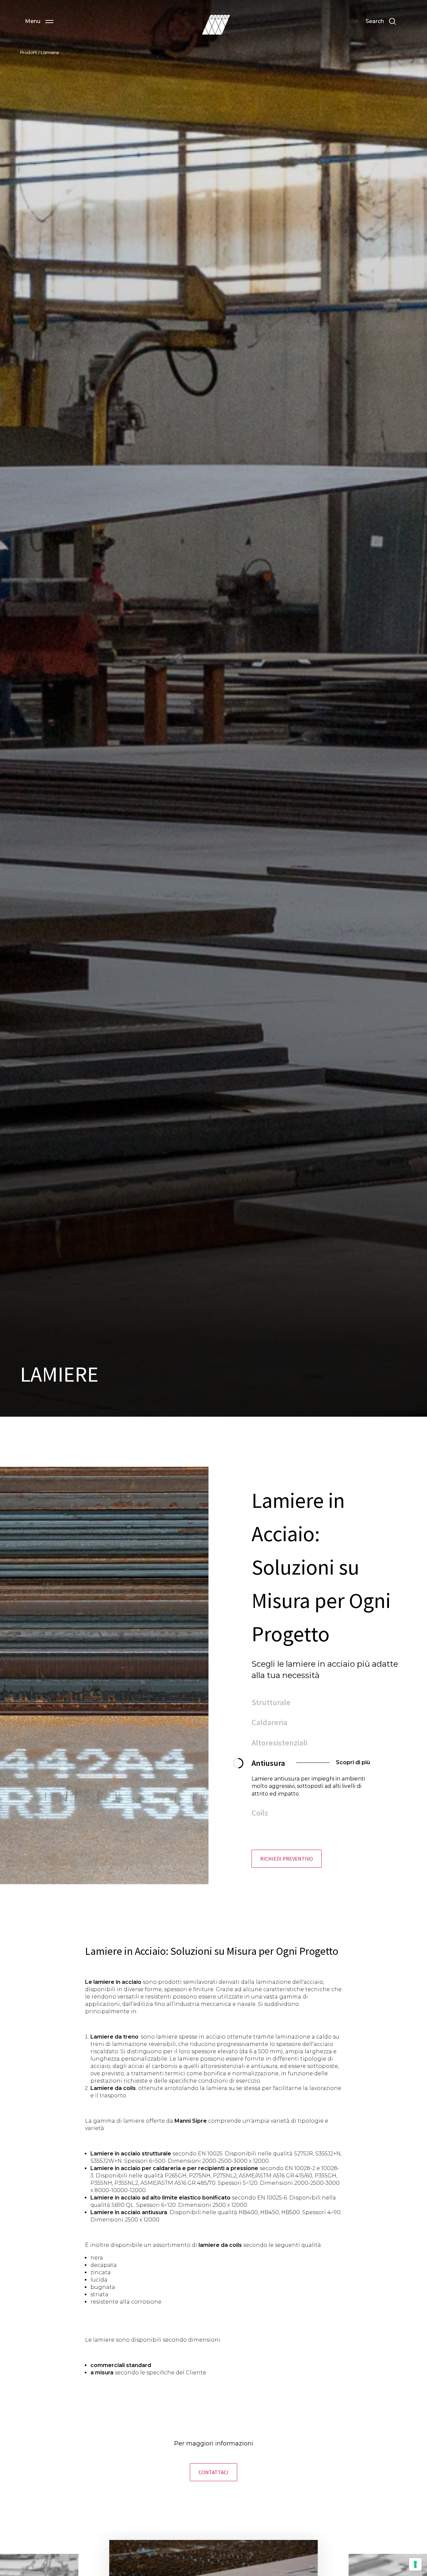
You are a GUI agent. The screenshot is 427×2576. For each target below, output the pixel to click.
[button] (39, 21)
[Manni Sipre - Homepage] (216, 25)
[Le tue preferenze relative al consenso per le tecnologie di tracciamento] (415, 2564)
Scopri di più (302, 1783)
